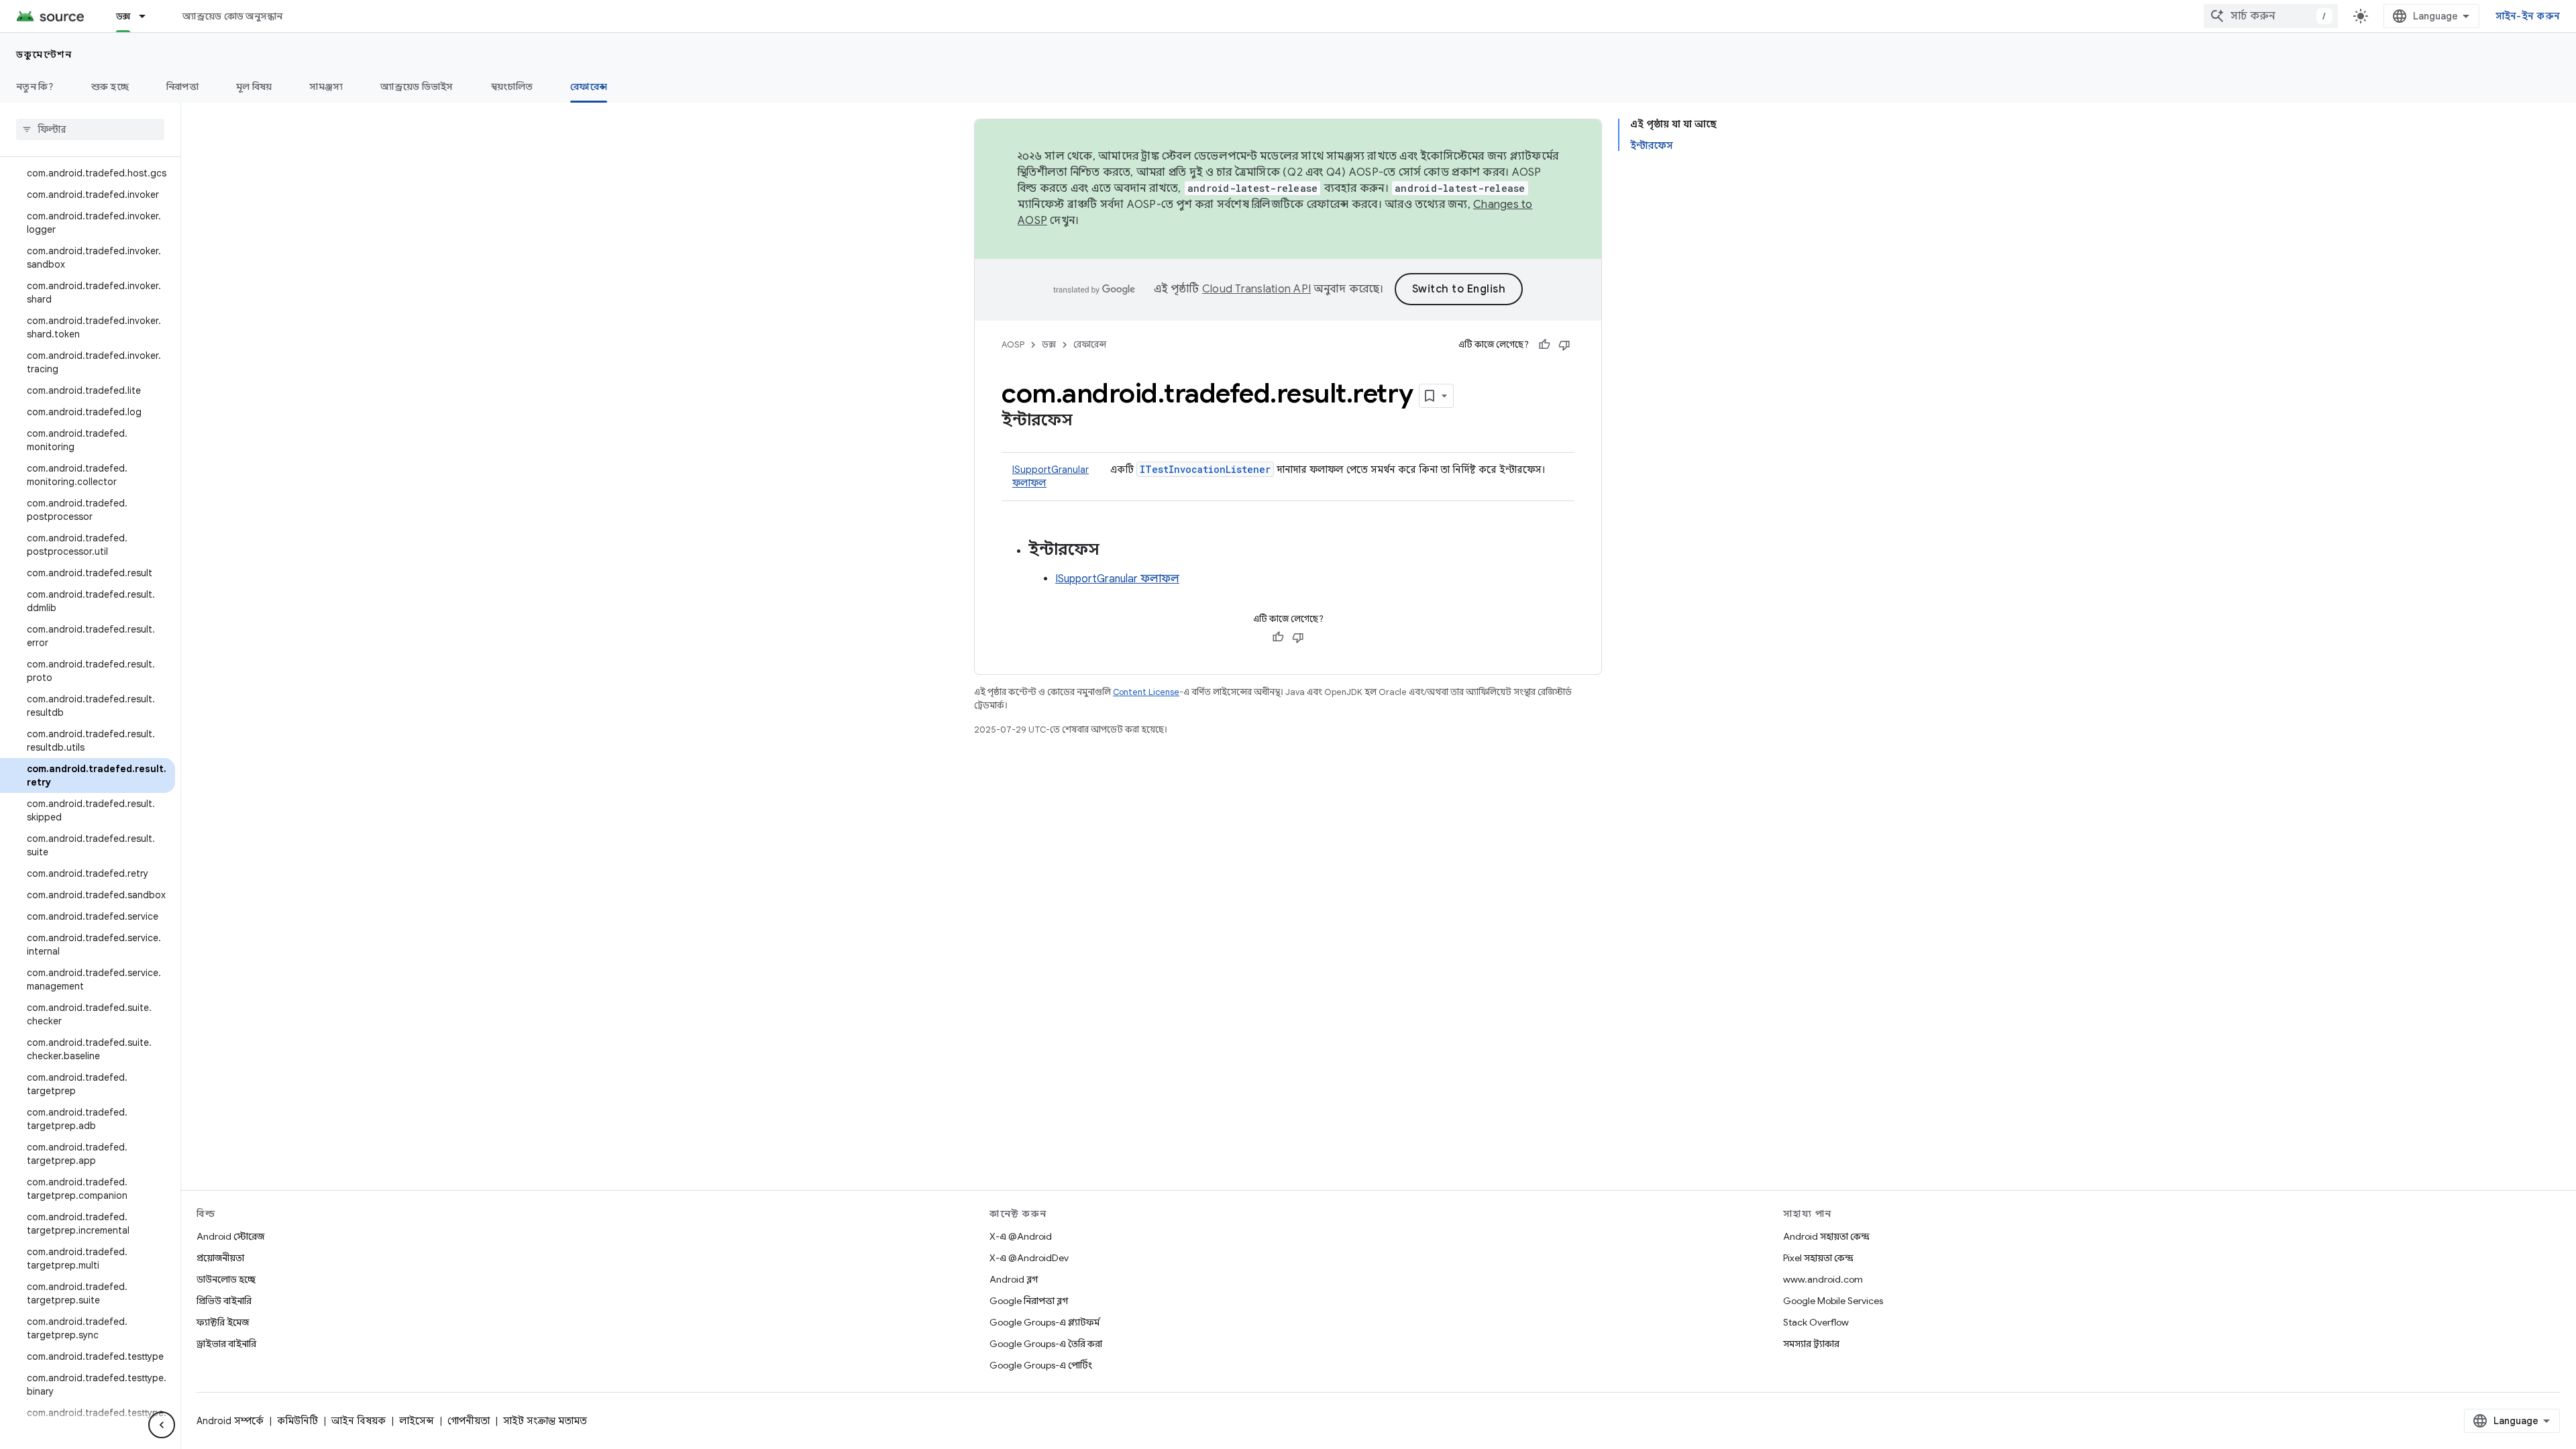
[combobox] (2271, 16)
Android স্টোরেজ (230, 1236)
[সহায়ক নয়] (1564, 345)
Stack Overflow (1816, 1322)
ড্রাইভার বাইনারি (226, 1344)
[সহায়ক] (1544, 345)
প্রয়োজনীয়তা (220, 1258)
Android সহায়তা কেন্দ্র (1826, 1236)
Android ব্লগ (1014, 1279)
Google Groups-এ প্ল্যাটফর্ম (1044, 1322)
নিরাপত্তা (182, 87)
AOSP (1013, 344)
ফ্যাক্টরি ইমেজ (223, 1322)
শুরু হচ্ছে (110, 87)
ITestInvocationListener (1205, 469)
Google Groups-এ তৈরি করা (1046, 1344)
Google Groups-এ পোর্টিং (1041, 1365)
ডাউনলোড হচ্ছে (226, 1279)
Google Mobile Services (1833, 1301)
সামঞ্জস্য (326, 87)
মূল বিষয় (254, 87)
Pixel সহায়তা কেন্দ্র (1818, 1258)
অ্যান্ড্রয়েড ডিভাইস (417, 87)
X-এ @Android (1021, 1236)
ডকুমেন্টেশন (44, 54)
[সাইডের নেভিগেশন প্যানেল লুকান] (162, 1425)
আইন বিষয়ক (359, 1421)
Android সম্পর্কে (230, 1421)
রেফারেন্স (589, 87)
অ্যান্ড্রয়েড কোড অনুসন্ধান (232, 16)
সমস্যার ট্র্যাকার (1811, 1344)
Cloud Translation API (1256, 289)
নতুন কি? (35, 87)
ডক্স (123, 16)
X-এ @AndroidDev (1029, 1258)
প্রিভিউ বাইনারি (224, 1301)
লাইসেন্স (417, 1421)
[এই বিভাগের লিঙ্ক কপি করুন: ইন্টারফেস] (1086, 421)
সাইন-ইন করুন (2528, 16)
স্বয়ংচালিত (512, 87)
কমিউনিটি (298, 1421)
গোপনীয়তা (469, 1421)
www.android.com (1823, 1279)
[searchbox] (90, 129)
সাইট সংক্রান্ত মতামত (545, 1421)
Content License (1146, 692)
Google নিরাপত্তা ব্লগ (1029, 1301)
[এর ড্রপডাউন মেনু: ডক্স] (148, 16)
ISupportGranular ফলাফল (1117, 579)
